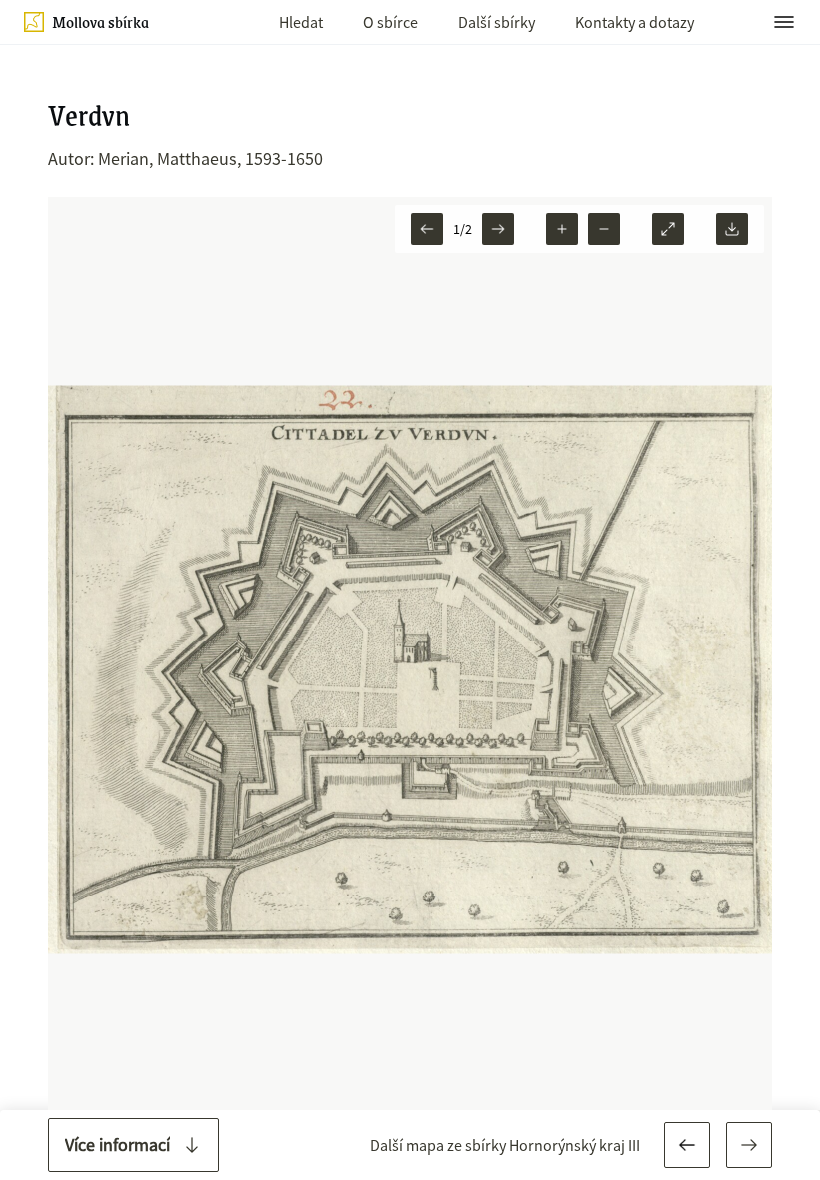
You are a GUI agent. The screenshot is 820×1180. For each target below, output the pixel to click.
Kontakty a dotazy (634, 22)
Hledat (301, 22)
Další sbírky (496, 22)
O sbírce (390, 22)
